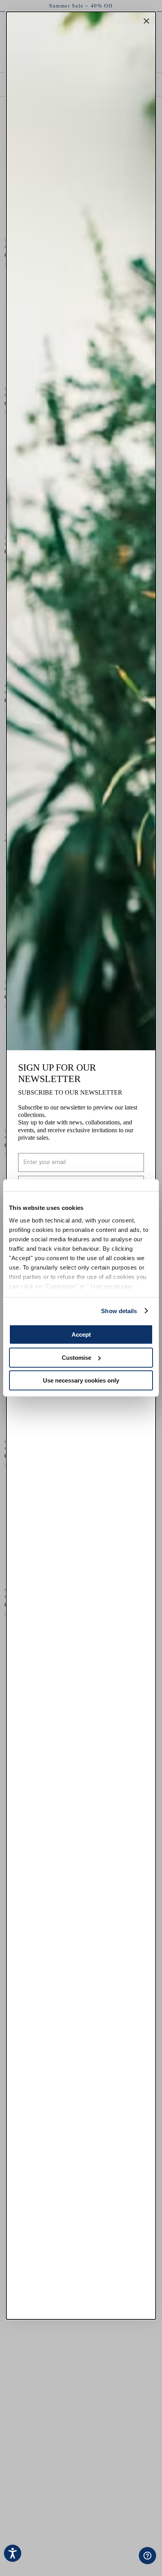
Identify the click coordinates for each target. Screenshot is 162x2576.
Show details (119, 1311)
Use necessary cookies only (81, 1380)
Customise (76, 1358)
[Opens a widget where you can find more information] (123, 2562)
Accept (81, 1334)
